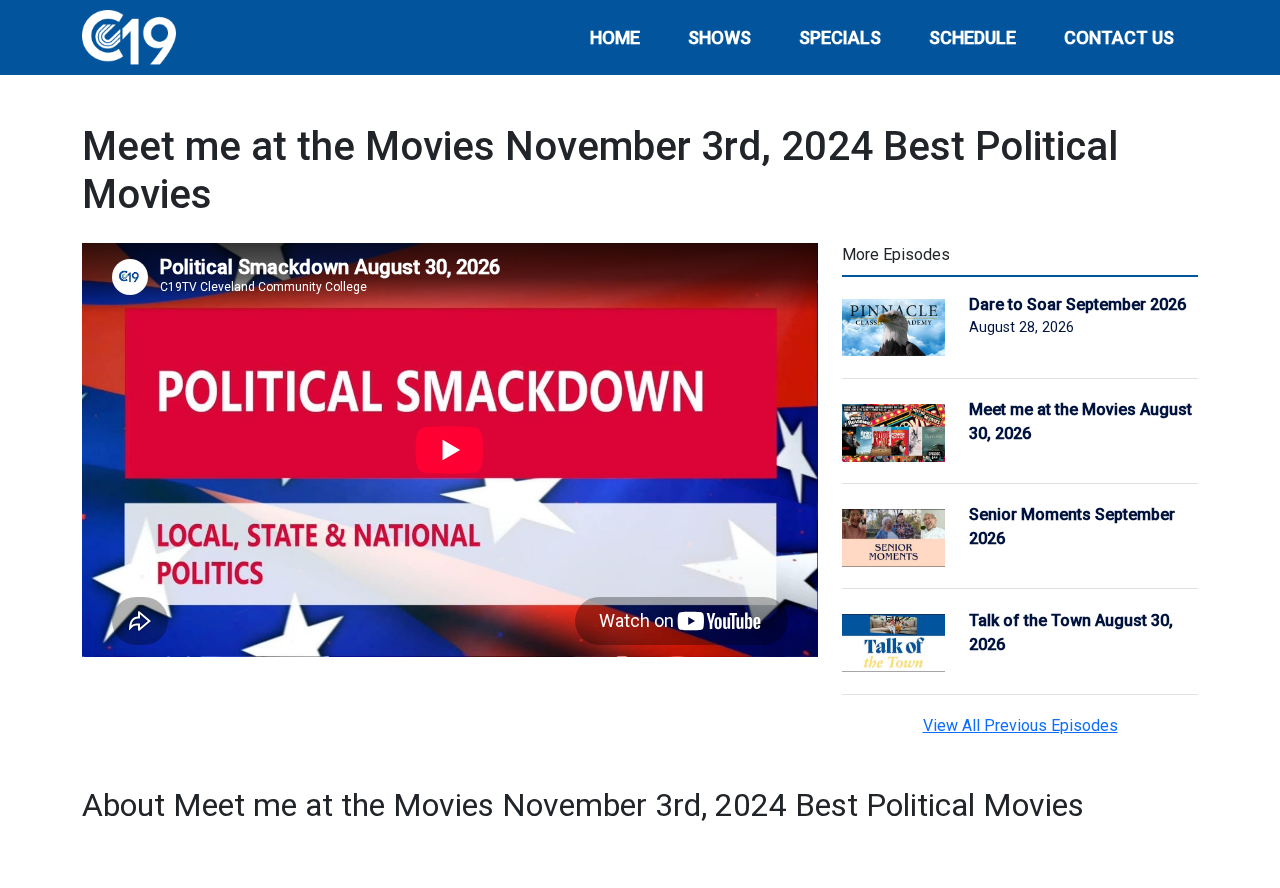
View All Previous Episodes (1020, 725)
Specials (840, 37)
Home (615, 37)
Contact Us (1119, 37)
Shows (719, 37)
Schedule (972, 37)
